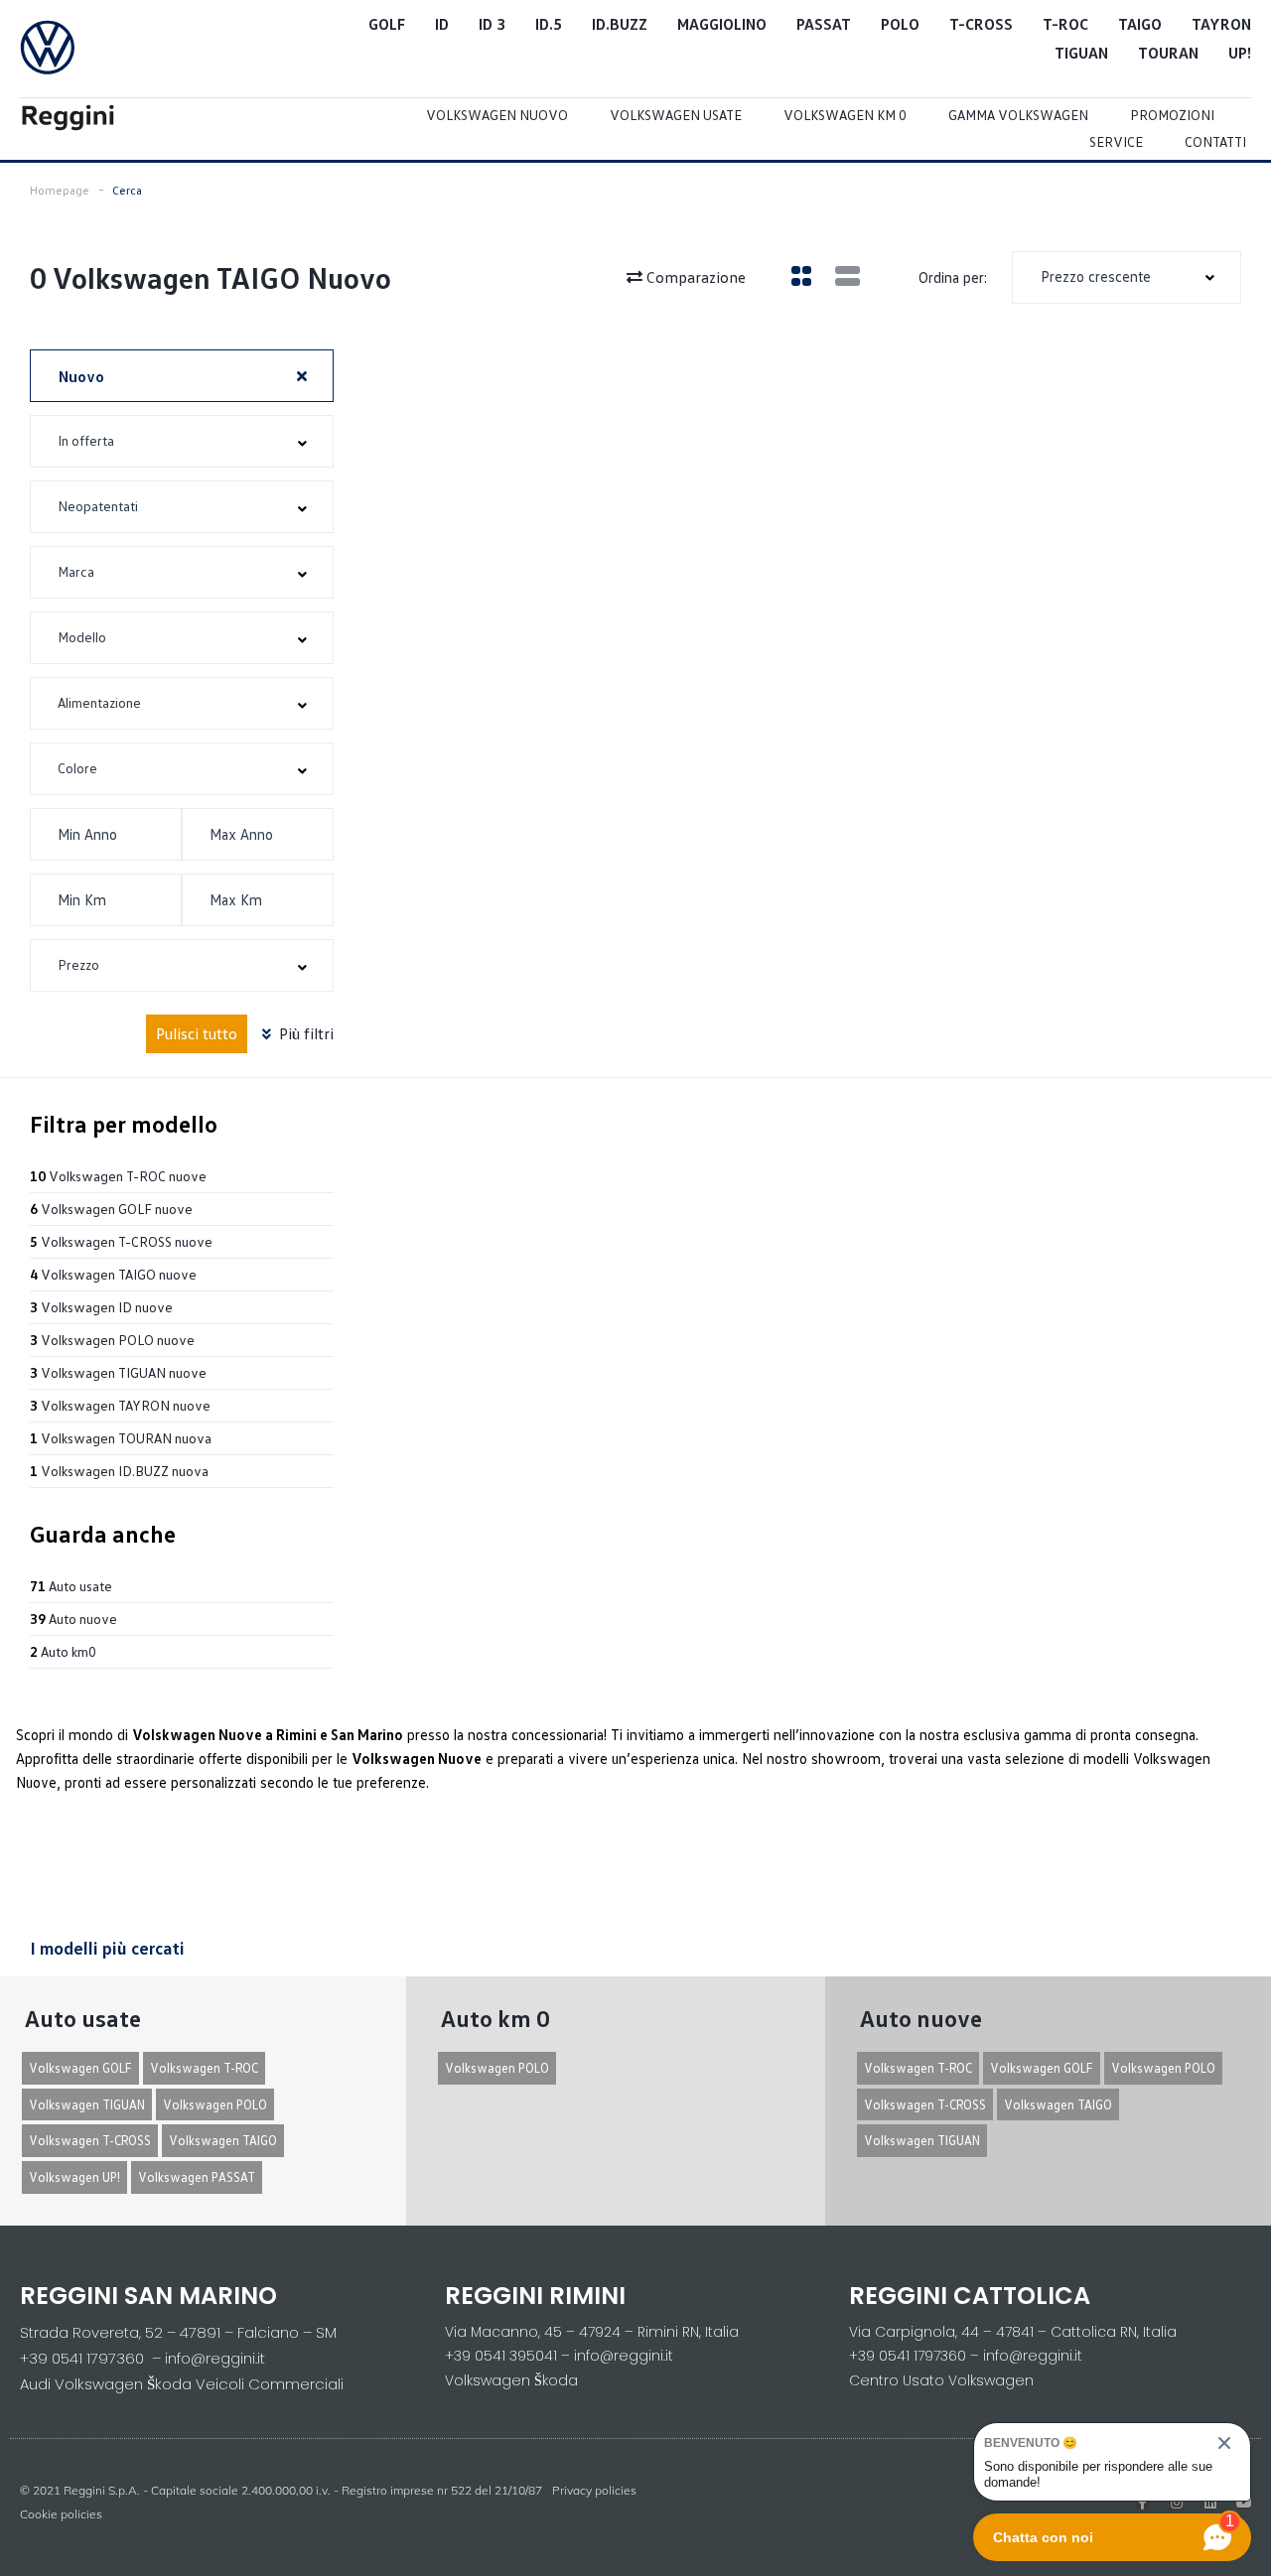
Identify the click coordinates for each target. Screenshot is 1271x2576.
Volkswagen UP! (74, 2177)
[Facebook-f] (1143, 2503)
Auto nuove (73, 1619)
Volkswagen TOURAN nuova (121, 1438)
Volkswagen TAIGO (223, 2140)
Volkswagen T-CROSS (90, 2140)
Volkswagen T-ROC (204, 2068)
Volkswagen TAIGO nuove (113, 1274)
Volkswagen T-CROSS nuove (121, 1241)
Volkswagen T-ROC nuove (118, 1176)
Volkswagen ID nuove (101, 1307)
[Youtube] (1244, 2503)
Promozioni (1172, 115)
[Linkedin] (1210, 2503)
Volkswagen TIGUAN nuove (118, 1372)
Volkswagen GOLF (80, 2068)
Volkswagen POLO (215, 2104)
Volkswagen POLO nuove (112, 1340)
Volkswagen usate (676, 115)
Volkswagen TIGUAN (87, 2104)
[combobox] (1127, 277)
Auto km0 (63, 1651)
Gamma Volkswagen (1018, 115)
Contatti (1215, 141)
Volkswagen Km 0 (845, 115)
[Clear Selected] (302, 375)
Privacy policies (594, 2490)
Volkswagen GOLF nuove (111, 1209)
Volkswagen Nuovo (497, 115)
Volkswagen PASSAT (197, 2177)
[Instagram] (1177, 2503)
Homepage (60, 190)
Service (1116, 141)
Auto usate (71, 1586)
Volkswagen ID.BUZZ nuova (119, 1471)
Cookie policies (61, 2514)
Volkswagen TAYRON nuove (120, 1405)
